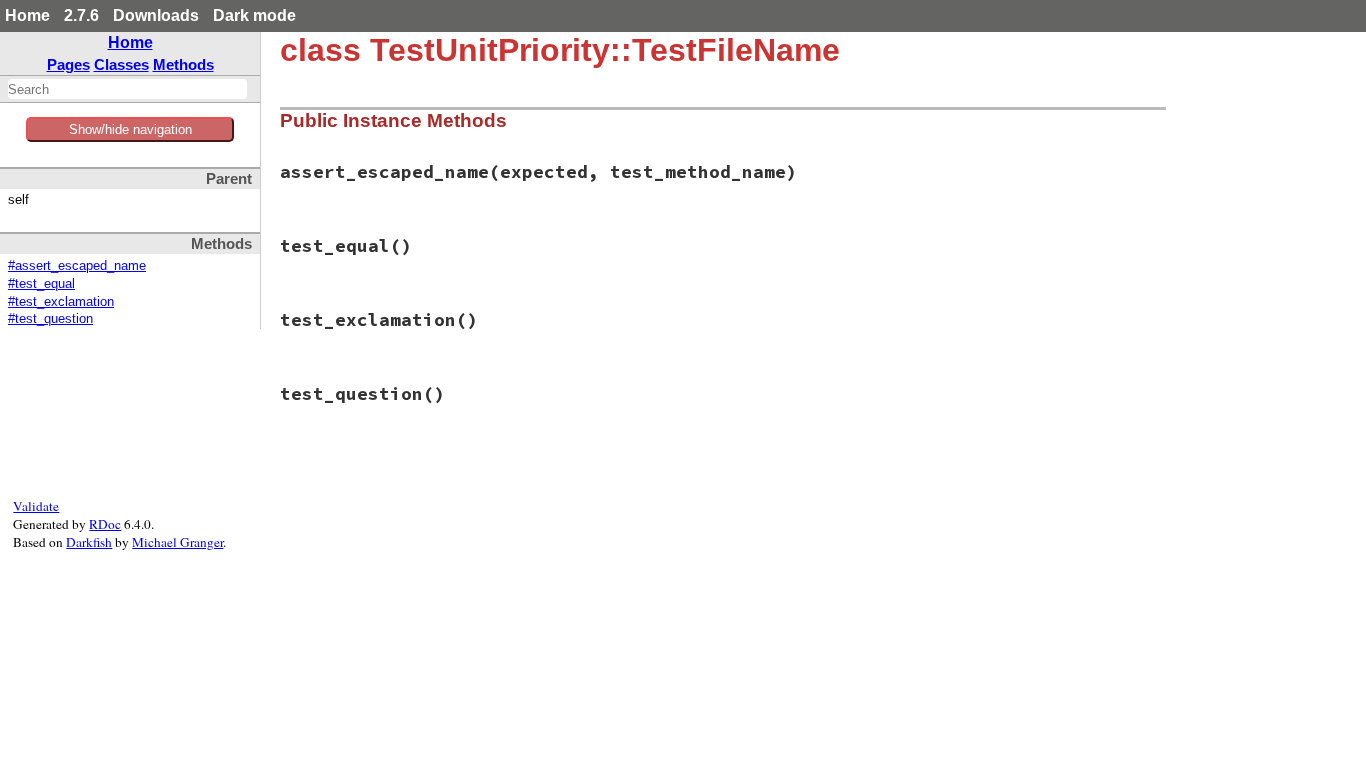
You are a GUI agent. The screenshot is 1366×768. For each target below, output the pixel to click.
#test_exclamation (61, 302)
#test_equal (41, 284)
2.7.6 (81, 15)
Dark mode (254, 15)
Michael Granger (177, 542)
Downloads (156, 15)
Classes (121, 64)
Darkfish (89, 542)
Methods (183, 64)
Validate (36, 506)
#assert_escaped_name (77, 266)
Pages (68, 64)
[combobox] (127, 89)
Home (27, 15)
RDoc (105, 524)
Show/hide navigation (130, 129)
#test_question (50, 319)
